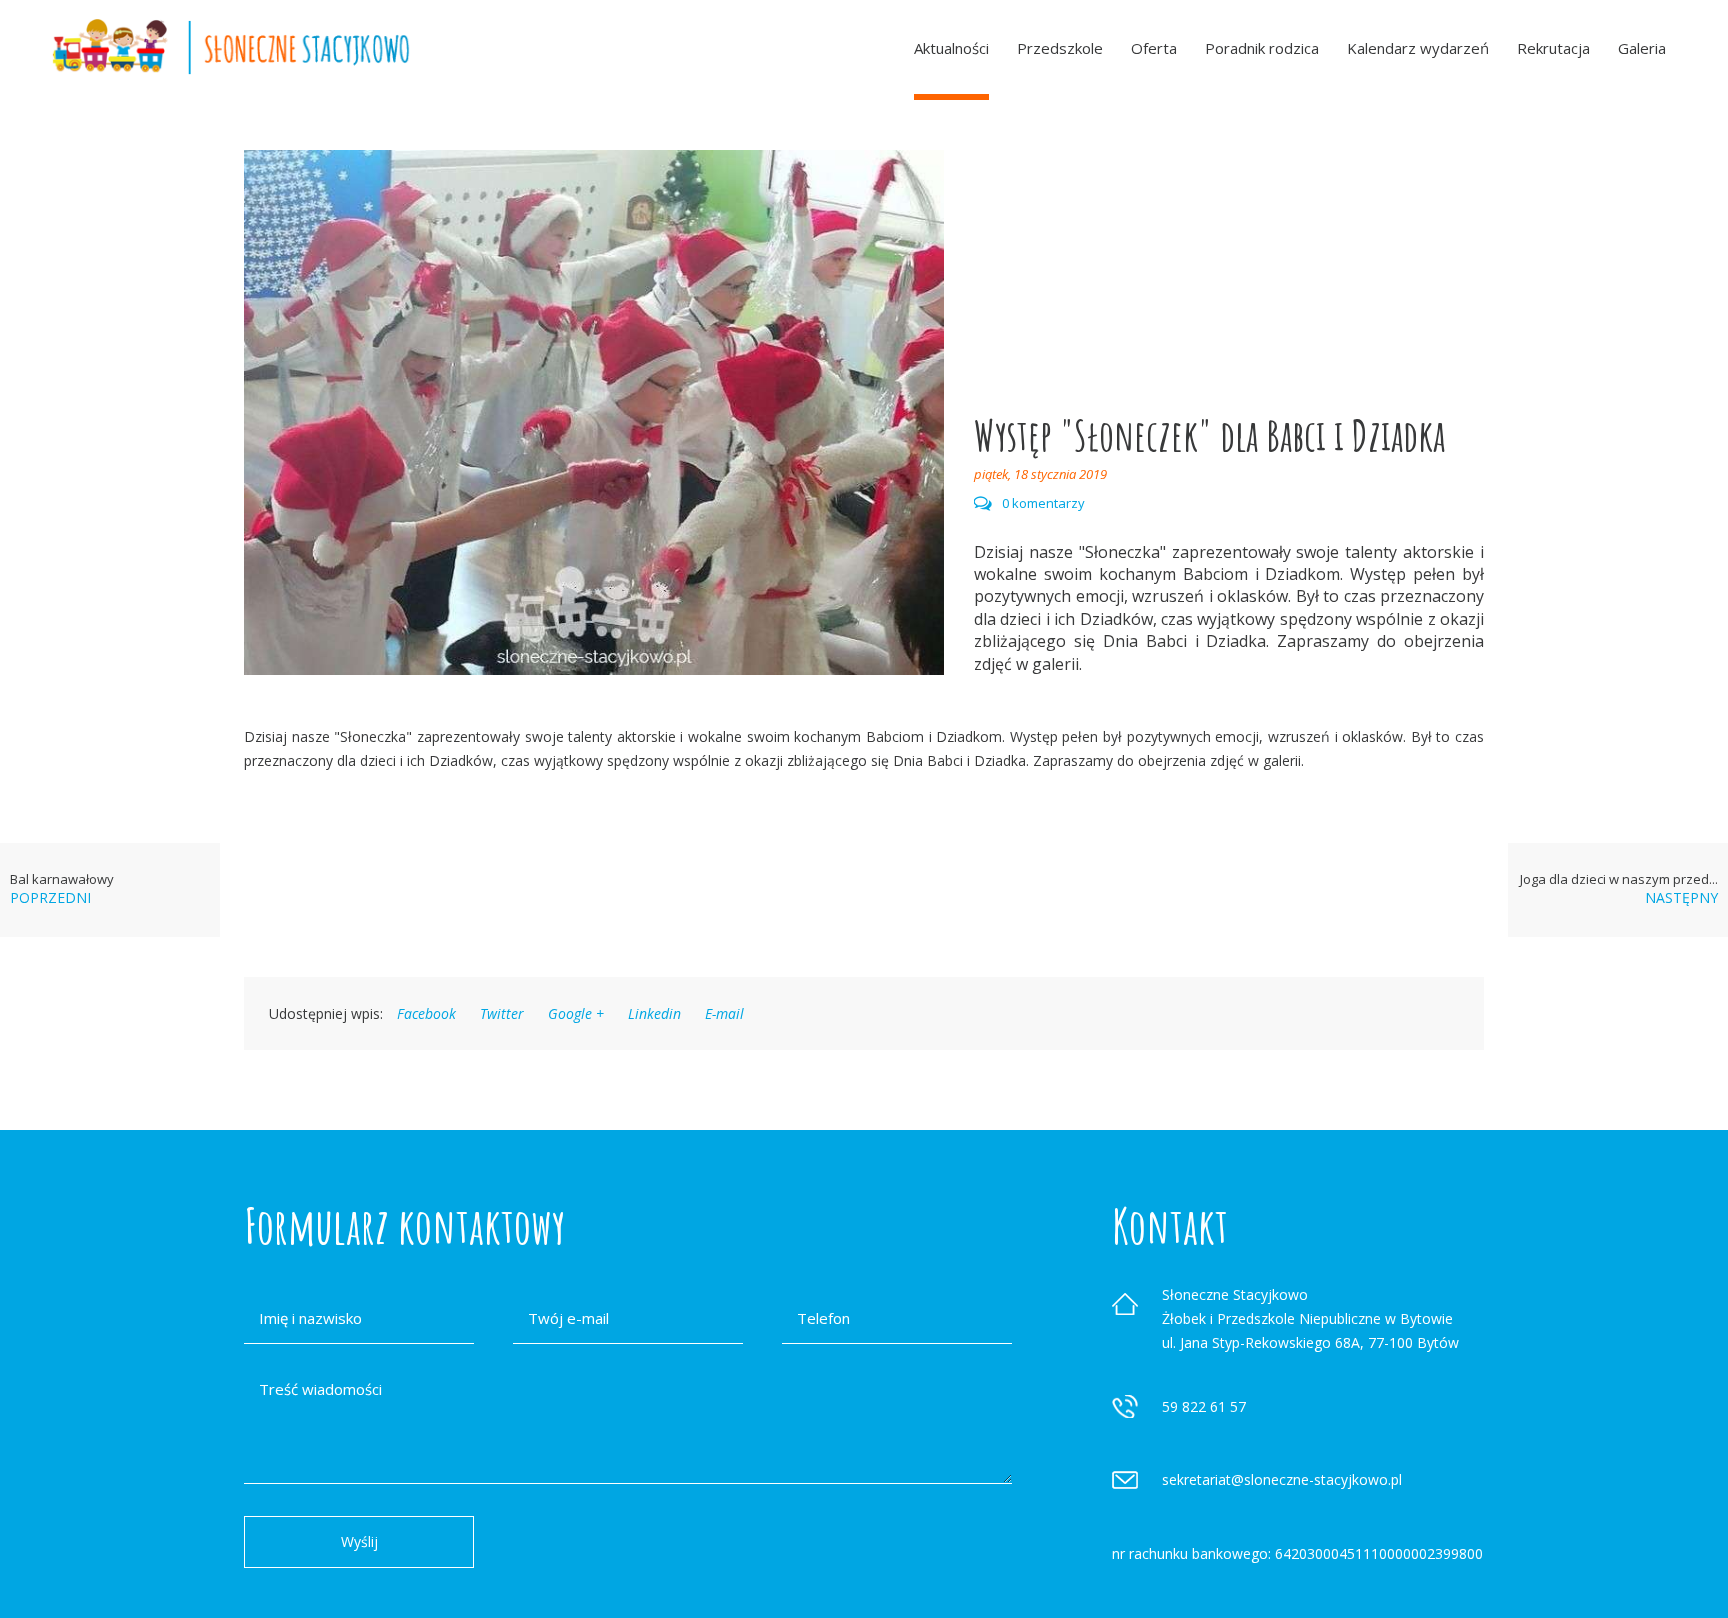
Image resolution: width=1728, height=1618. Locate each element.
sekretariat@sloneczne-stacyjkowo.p (1280, 1479)
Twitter (502, 1013)
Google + (576, 1013)
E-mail (724, 1013)
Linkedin (654, 1013)
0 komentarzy (1043, 503)
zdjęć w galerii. (1028, 664)
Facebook (426, 1013)
